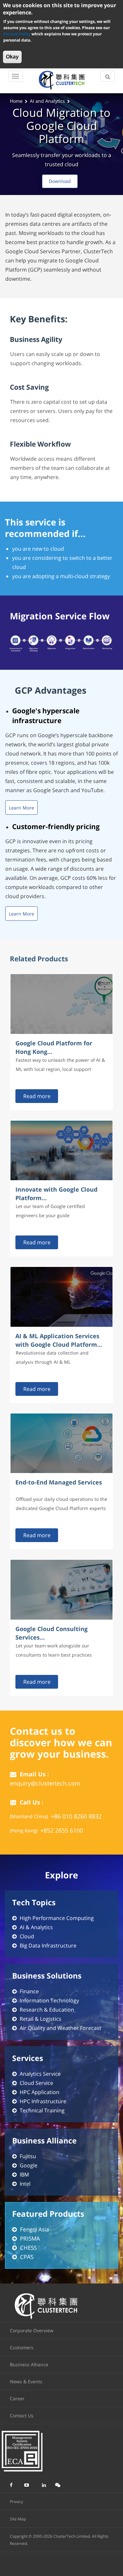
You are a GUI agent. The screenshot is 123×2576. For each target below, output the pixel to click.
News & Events (26, 2381)
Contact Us (22, 2416)
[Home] (61, 80)
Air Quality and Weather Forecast (61, 2028)
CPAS (27, 2257)
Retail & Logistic (39, 2019)
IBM (24, 2175)
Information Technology (49, 2000)
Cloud (27, 1936)
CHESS (28, 2248)
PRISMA (30, 2238)
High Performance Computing (57, 1918)
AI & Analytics (36, 1927)
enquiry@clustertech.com (45, 1783)
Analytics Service (40, 2074)
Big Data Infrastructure (48, 1945)
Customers (22, 2347)
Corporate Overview (32, 2330)
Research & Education (47, 2010)
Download (60, 181)
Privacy (16, 2502)
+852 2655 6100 (62, 1830)
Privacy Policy (17, 34)
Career (17, 2398)
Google (29, 2165)
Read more (37, 1096)
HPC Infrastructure (43, 2101)
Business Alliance (29, 2364)
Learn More (21, 808)
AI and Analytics (47, 101)
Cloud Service (36, 2083)
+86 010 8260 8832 (76, 1816)
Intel (25, 2184)
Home (16, 101)
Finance (29, 1991)
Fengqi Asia (34, 2229)
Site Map (18, 2519)
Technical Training (42, 2110)
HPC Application (40, 2092)
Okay (12, 57)
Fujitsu (28, 2156)
